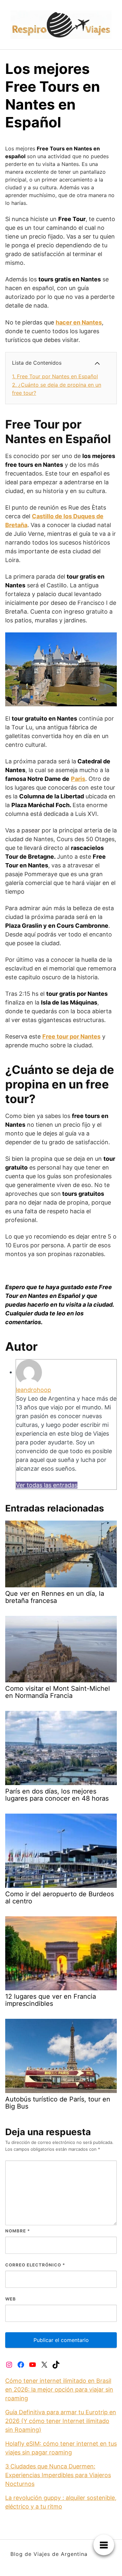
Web (11, 2299)
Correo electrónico (35, 2265)
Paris (78, 779)
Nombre (18, 2231)
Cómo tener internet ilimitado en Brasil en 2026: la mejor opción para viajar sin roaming (59, 2389)
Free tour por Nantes (71, 1036)
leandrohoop (34, 1390)
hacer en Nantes (79, 322)
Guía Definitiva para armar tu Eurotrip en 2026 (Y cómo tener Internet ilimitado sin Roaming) (61, 2421)
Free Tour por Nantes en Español (55, 376)
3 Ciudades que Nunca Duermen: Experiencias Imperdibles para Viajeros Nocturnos (58, 2475)
